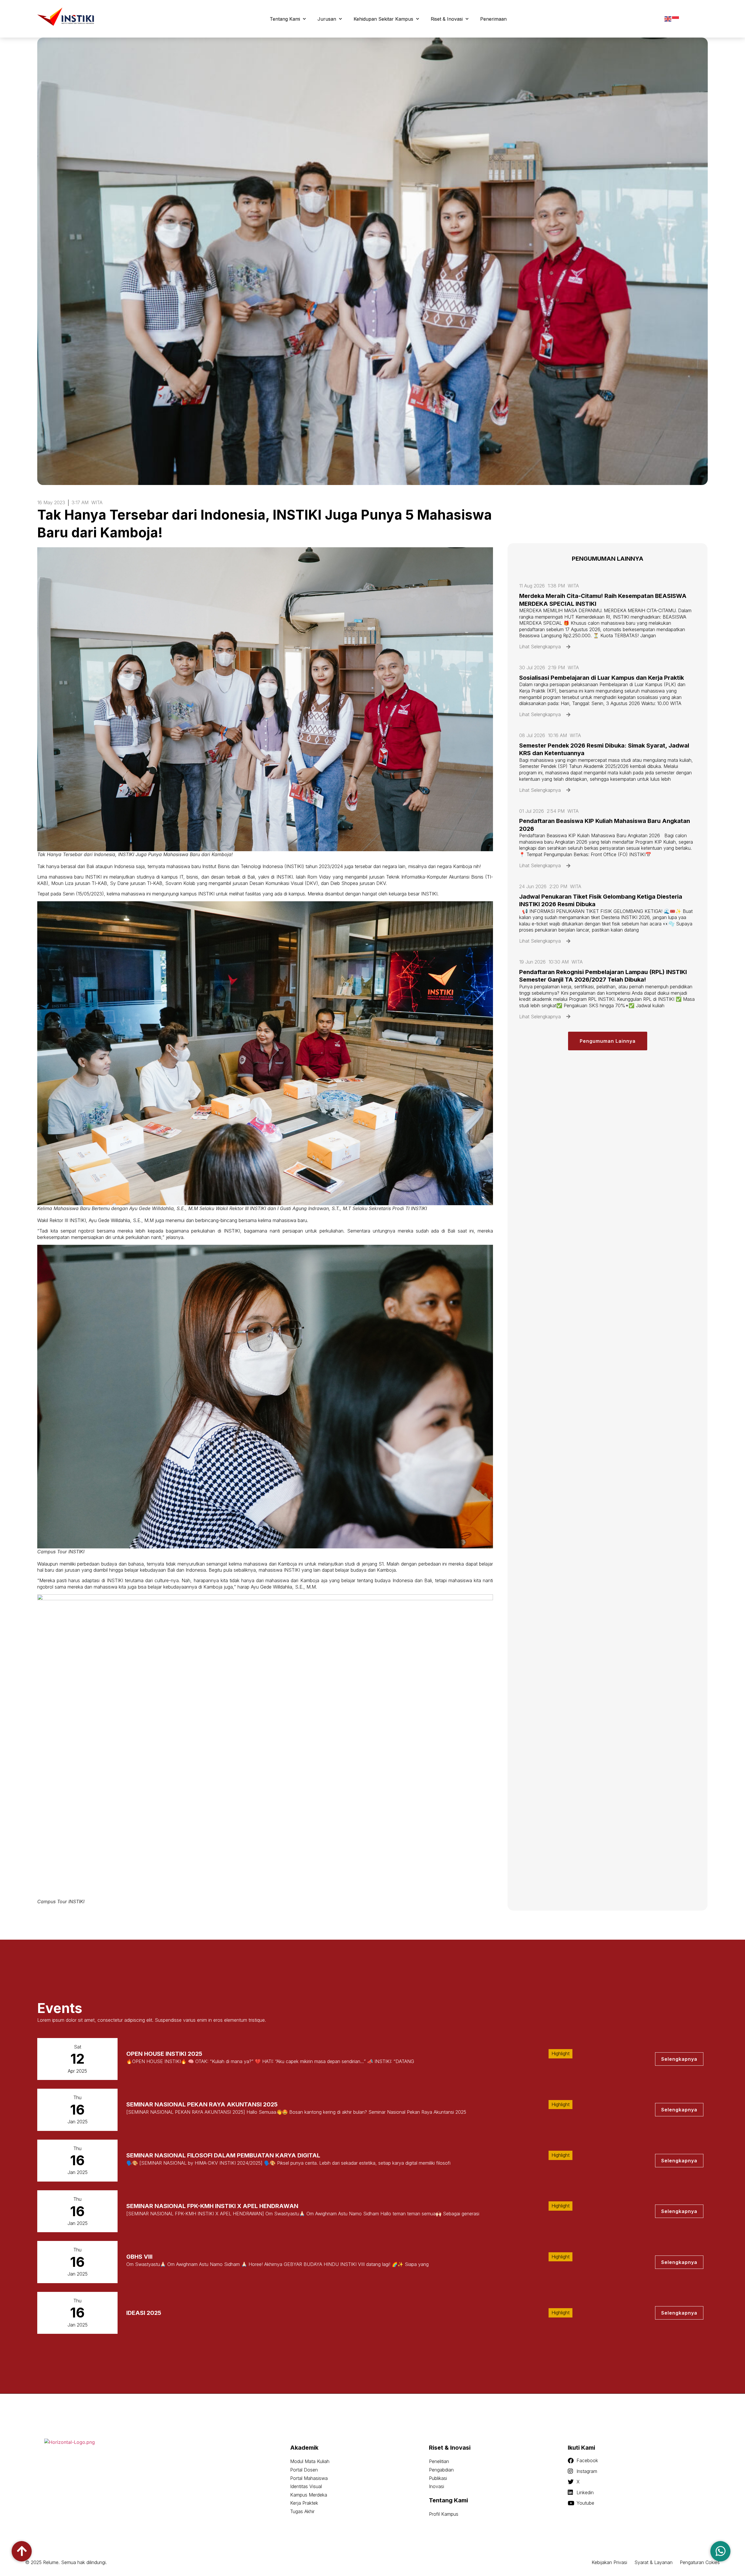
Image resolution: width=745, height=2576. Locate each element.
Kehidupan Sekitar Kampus (383, 19)
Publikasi (438, 2478)
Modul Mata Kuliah (310, 2461)
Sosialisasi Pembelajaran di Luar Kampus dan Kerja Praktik (602, 678)
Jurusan (327, 19)
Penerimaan (493, 19)
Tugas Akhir (302, 2511)
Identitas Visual (306, 2486)
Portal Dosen (304, 2470)
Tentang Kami (285, 19)
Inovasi (437, 2486)
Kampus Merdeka (309, 2495)
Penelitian (439, 2461)
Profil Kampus (444, 2514)
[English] (668, 19)
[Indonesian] (676, 19)
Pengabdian (441, 2470)
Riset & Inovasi (447, 19)
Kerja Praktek (304, 2503)
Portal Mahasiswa (309, 2478)
